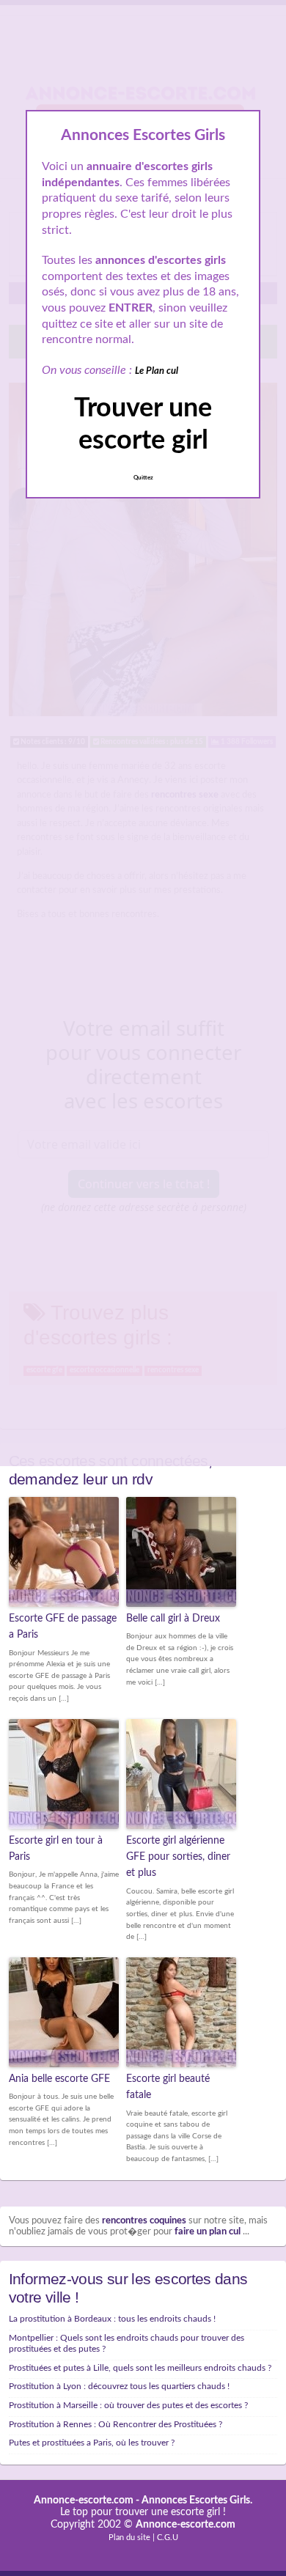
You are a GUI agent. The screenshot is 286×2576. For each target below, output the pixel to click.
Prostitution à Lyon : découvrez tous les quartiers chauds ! (119, 2386)
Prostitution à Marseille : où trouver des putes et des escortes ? (128, 2405)
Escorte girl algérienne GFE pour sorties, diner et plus (178, 1857)
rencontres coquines (144, 2221)
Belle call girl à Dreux (173, 1619)
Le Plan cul (157, 371)
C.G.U (168, 2538)
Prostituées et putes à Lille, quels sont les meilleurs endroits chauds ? (140, 2368)
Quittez (143, 478)
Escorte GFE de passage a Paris (63, 1627)
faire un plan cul (208, 2232)
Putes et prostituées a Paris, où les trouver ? (92, 2443)
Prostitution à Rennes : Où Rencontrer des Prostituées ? (115, 2424)
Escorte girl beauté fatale (168, 2087)
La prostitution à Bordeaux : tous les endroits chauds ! (112, 2319)
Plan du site (129, 2538)
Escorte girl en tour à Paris (56, 1849)
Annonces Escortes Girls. (197, 2500)
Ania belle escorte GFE (59, 2079)
